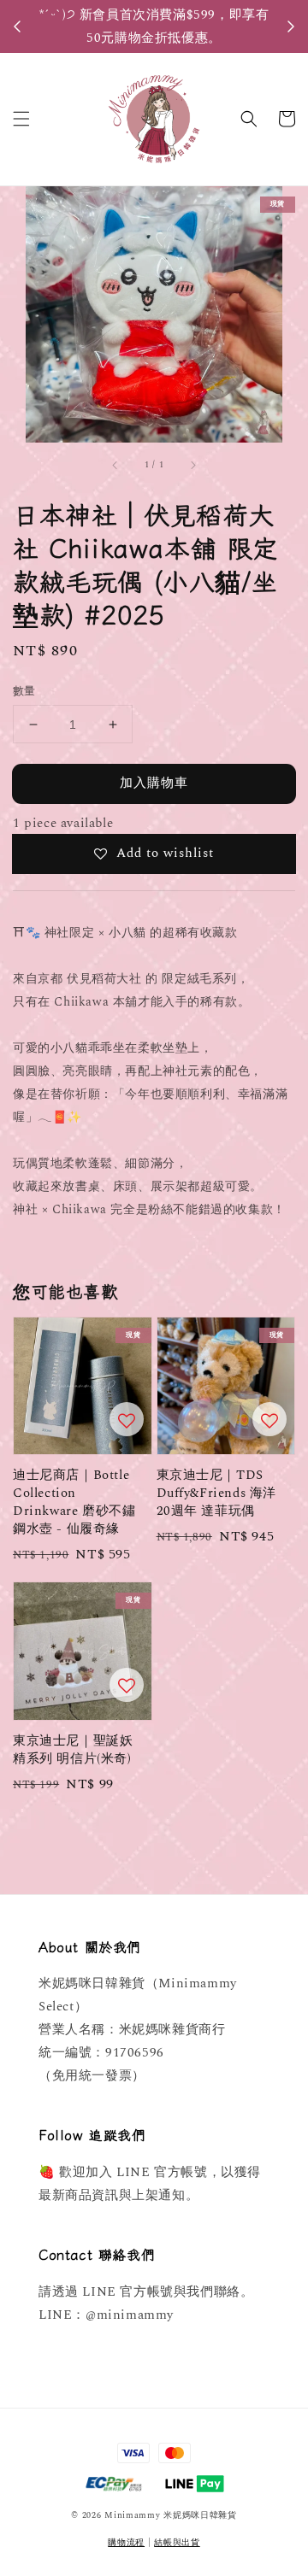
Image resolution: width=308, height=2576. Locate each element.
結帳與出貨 (177, 2543)
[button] (21, 119)
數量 (24, 692)
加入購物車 (154, 783)
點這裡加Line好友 (158, 37)
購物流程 (126, 2543)
